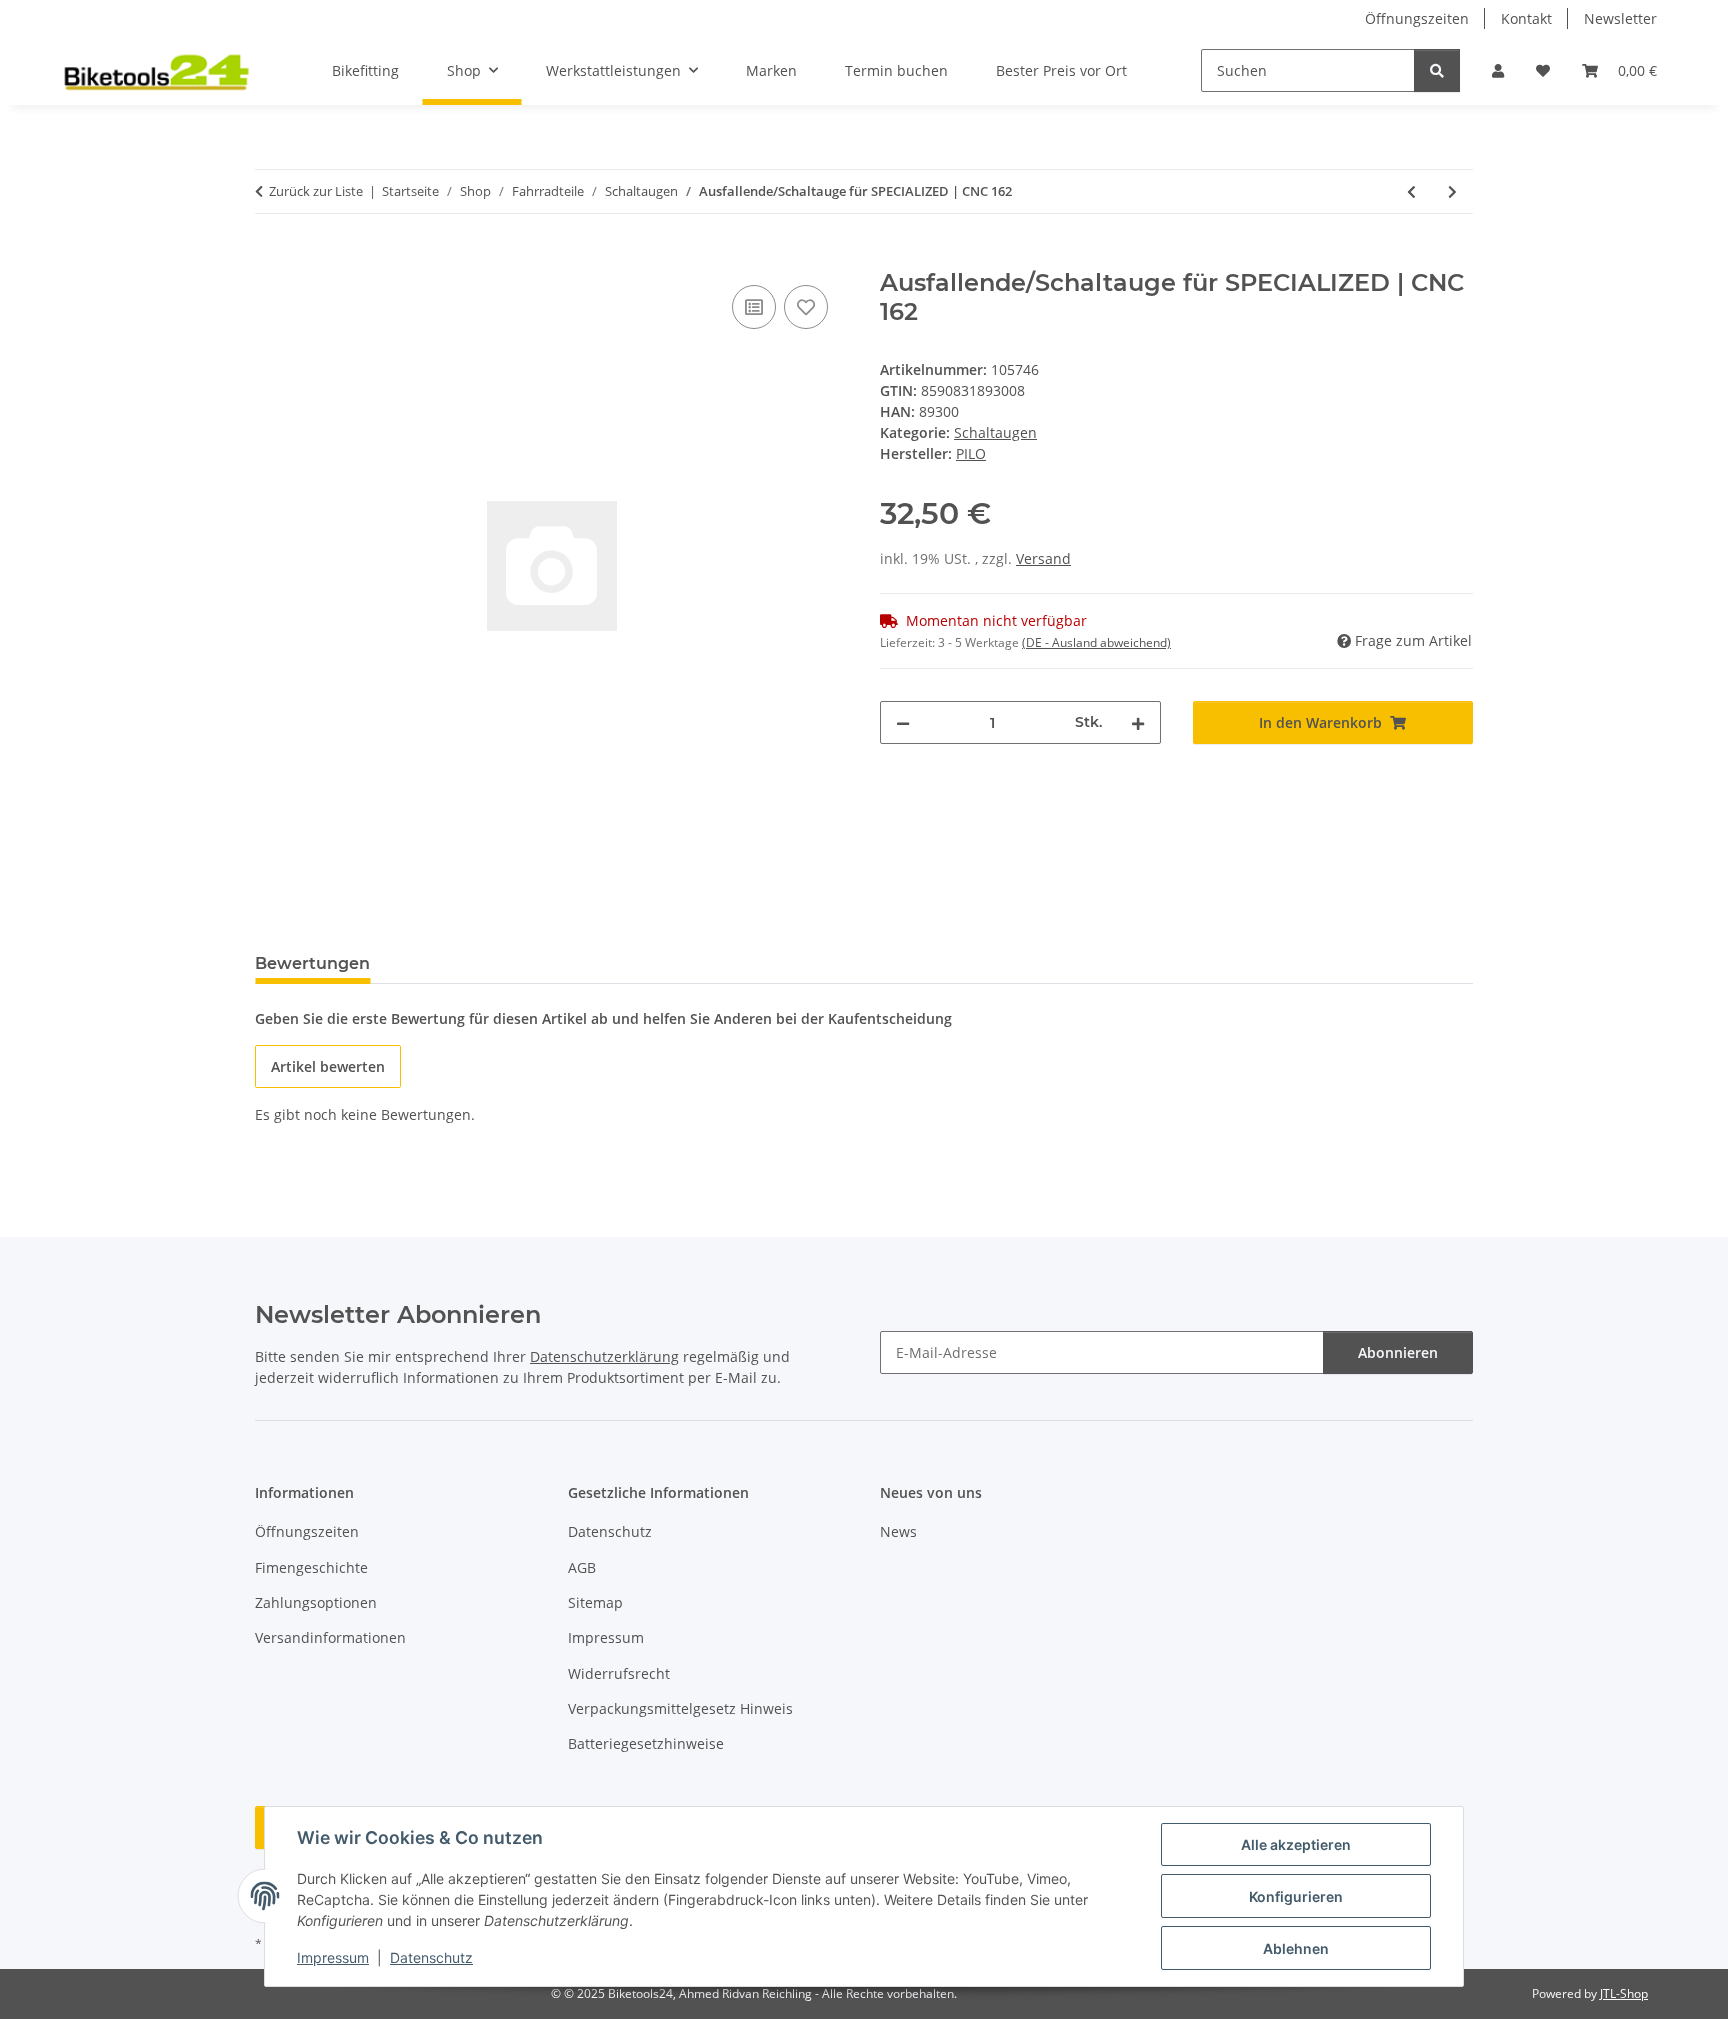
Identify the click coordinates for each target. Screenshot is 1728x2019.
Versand (1043, 558)
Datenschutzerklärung (604, 1356)
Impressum (333, 1957)
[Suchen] (1437, 70)
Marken (771, 70)
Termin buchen (896, 70)
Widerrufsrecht (619, 1673)
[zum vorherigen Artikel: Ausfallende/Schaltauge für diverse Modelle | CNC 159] (1411, 191)
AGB (582, 1567)
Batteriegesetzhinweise (646, 1743)
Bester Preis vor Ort (1061, 70)
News (898, 1531)
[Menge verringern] (903, 722)
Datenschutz (431, 1957)
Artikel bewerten (328, 1066)
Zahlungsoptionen (316, 1602)
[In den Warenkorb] (271, 258)
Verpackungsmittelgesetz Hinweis (680, 1708)
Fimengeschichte (311, 1567)
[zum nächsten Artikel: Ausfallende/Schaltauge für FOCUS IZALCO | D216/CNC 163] (1452, 191)
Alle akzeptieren (1296, 1844)
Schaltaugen (995, 432)
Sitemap (595, 1602)
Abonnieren (1398, 1352)
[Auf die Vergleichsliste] (754, 307)
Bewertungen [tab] (312, 963)
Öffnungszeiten (1417, 18)
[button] (1498, 70)
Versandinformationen (330, 1637)
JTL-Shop (1624, 1993)
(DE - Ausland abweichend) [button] (1096, 642)
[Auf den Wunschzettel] (806, 307)
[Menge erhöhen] (1138, 722)
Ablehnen (1296, 1948)
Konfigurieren (1296, 1896)
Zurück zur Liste (316, 191)
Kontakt (1526, 18)
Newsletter (1620, 18)
